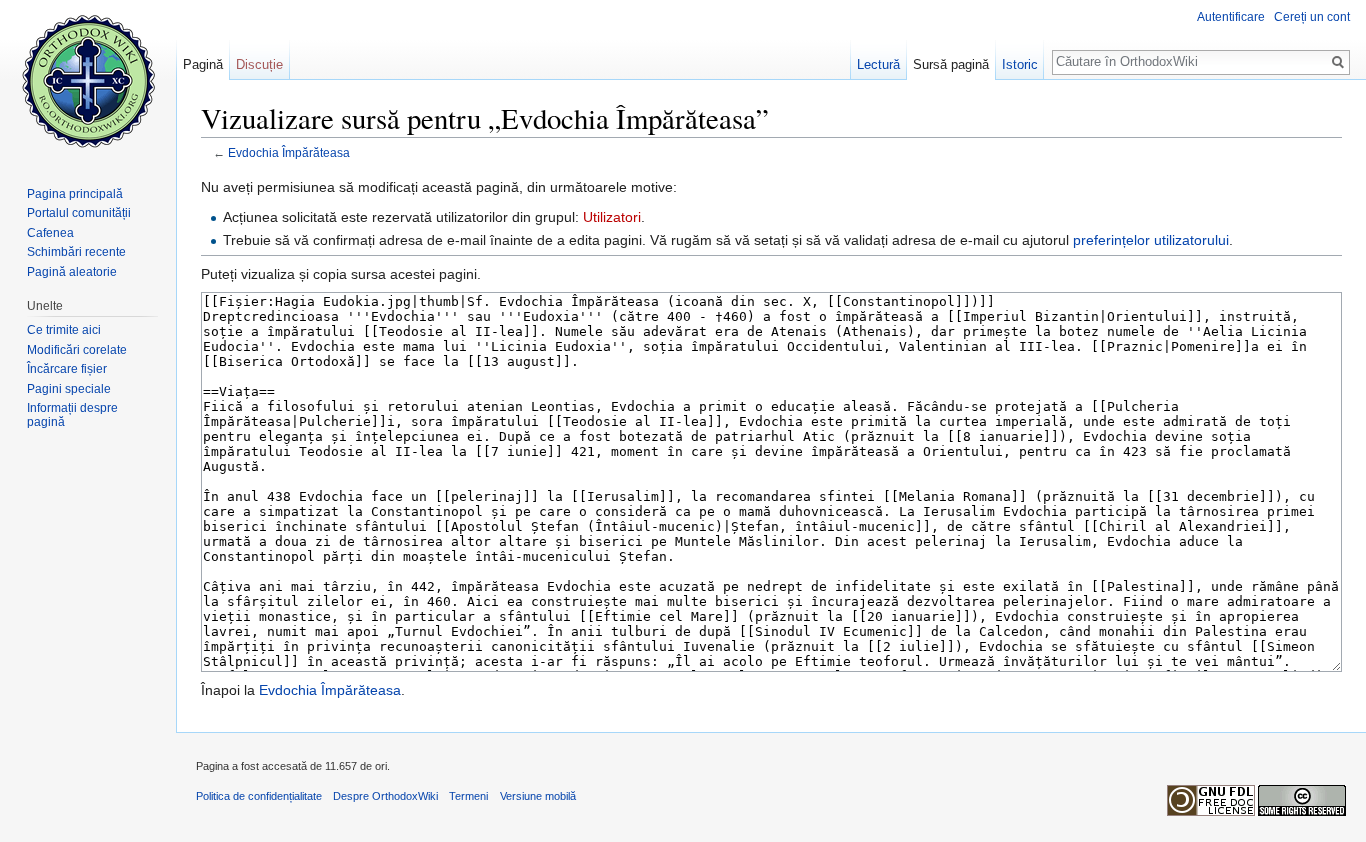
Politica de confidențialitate (259, 796)
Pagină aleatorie (72, 272)
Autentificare (1231, 17)
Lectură (878, 64)
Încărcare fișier (67, 369)
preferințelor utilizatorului (1151, 240)
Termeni (468, 796)
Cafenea (50, 233)
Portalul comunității (79, 213)
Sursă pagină (951, 64)
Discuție (259, 64)
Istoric (1020, 64)
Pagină (203, 64)
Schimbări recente (76, 252)
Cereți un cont (1312, 17)
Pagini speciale (69, 389)
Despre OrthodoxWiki (385, 796)
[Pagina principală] (88, 80)
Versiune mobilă (538, 796)
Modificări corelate (77, 350)
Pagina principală (75, 194)
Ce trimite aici (64, 330)
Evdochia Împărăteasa (289, 152)
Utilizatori (612, 217)
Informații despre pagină (72, 415)
